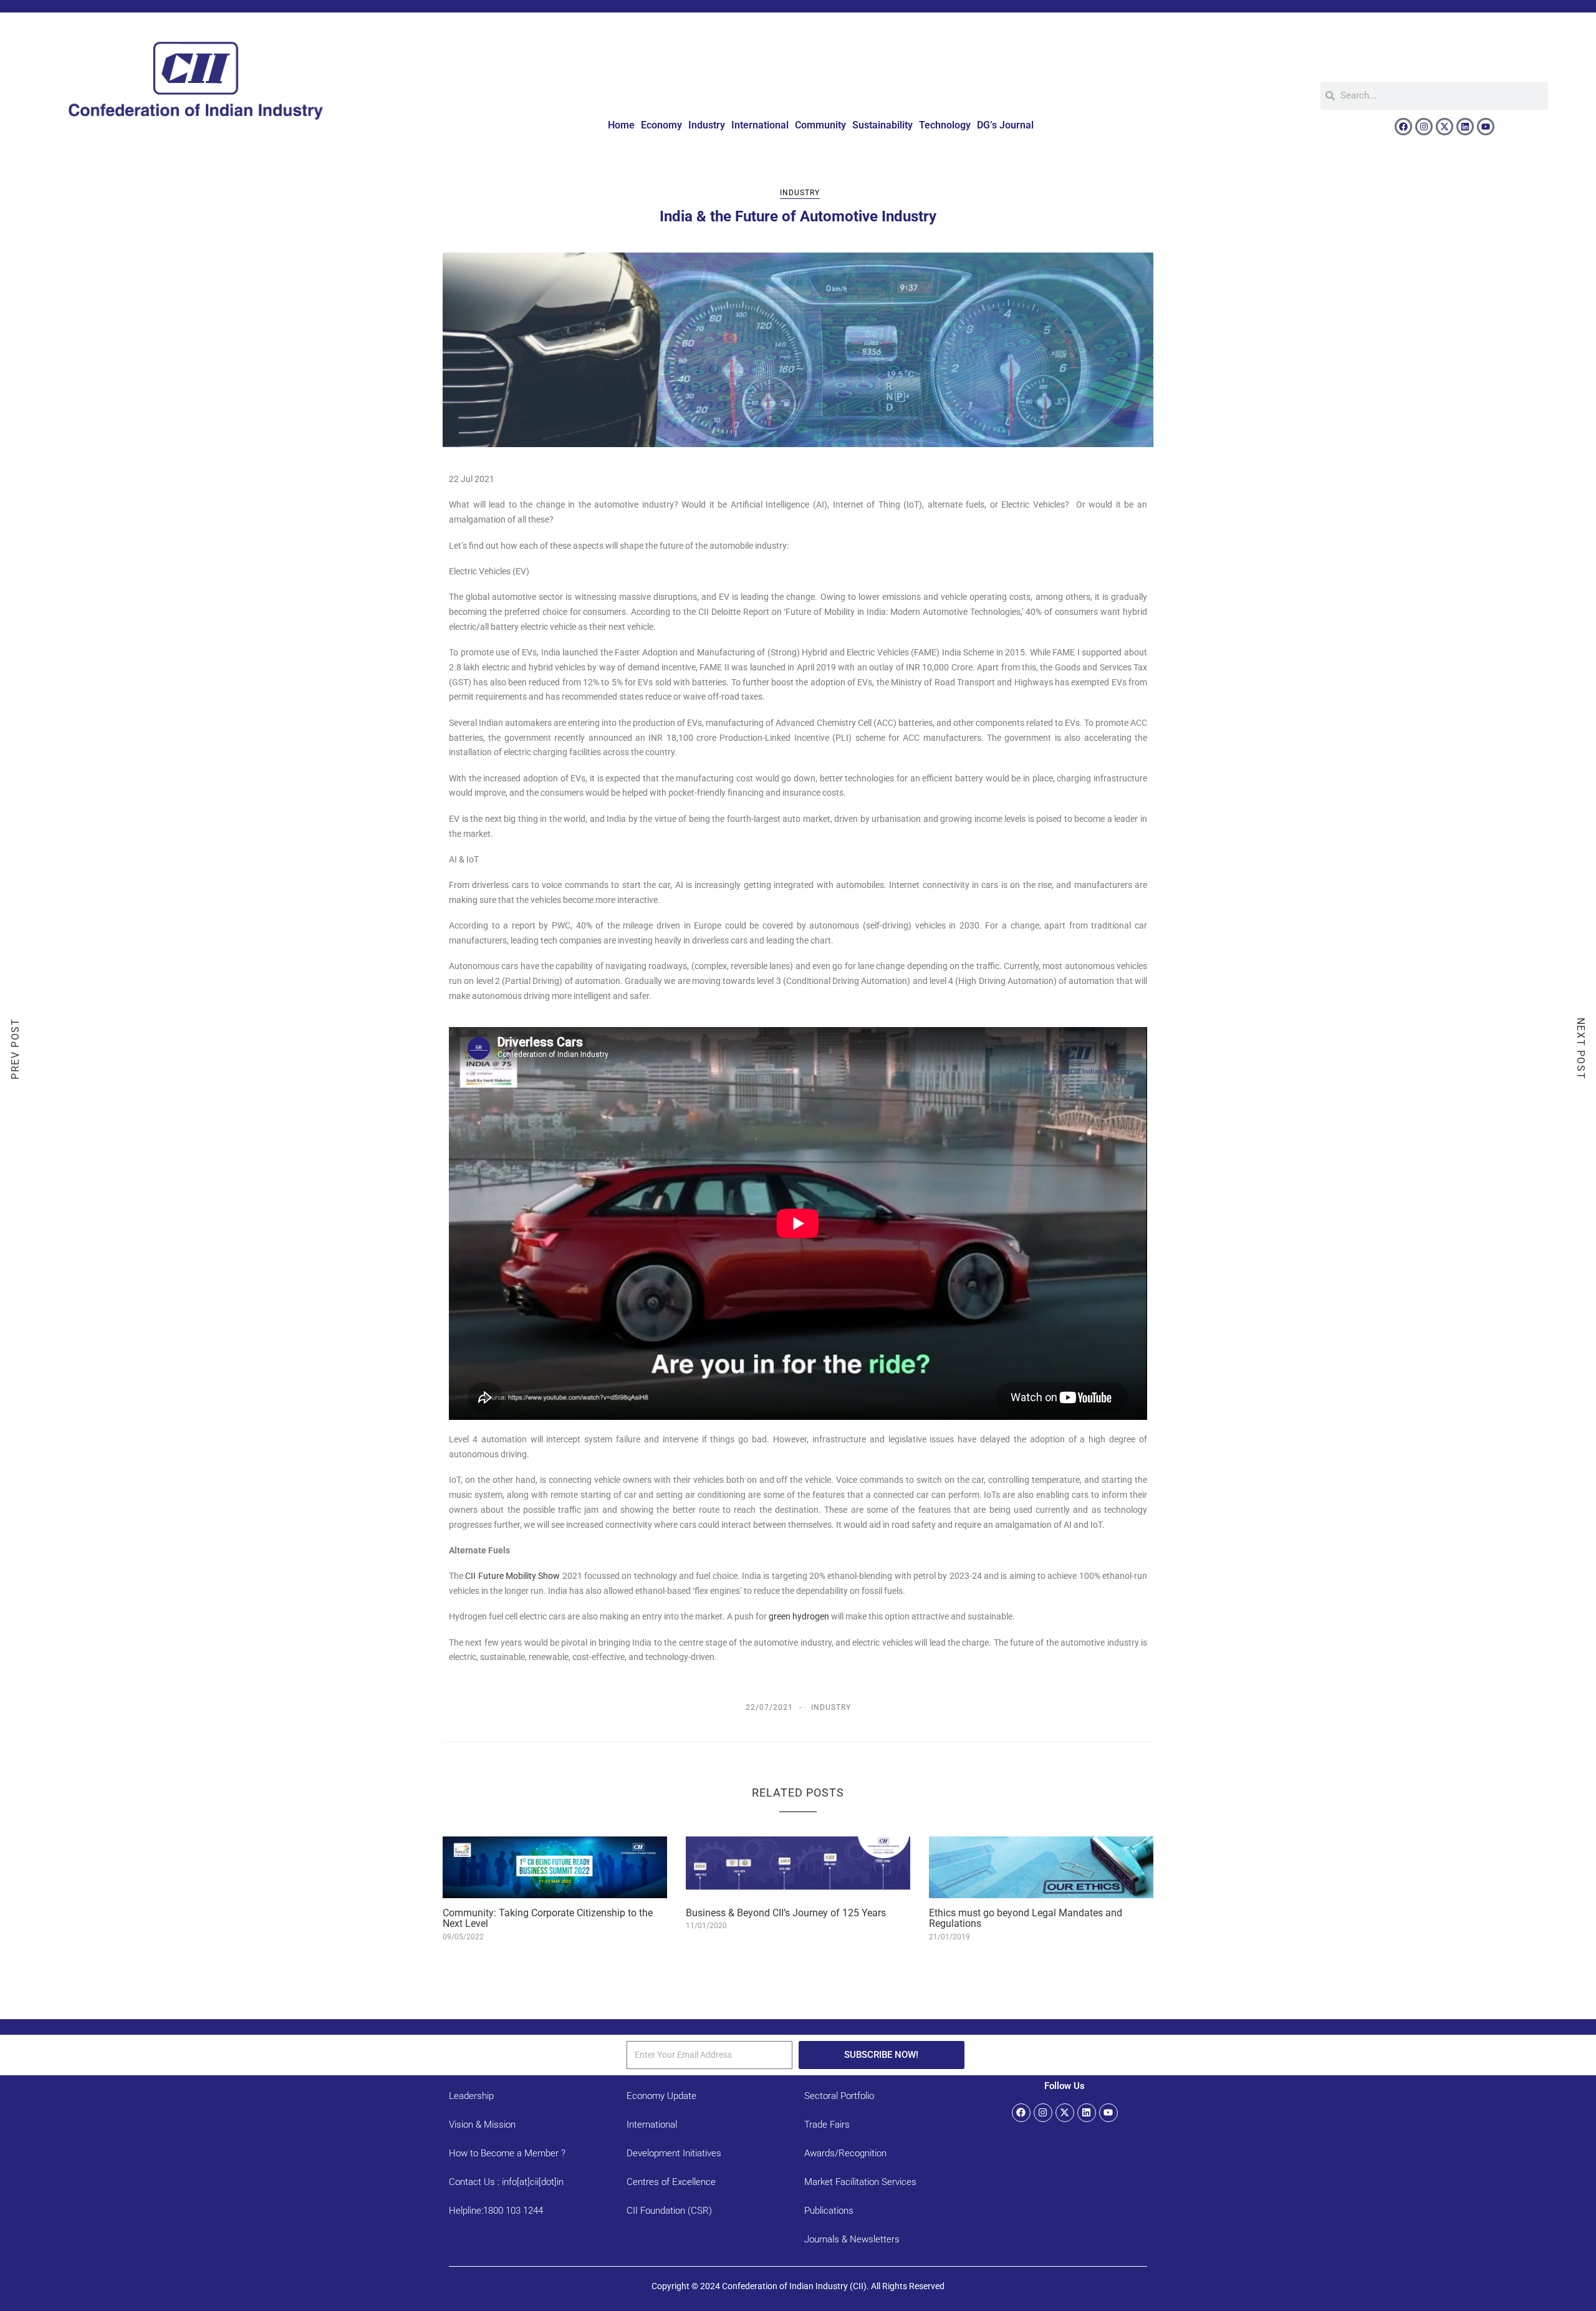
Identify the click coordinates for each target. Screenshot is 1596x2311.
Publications (829, 2211)
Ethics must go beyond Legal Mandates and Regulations (1026, 1918)
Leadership (471, 2096)
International (760, 125)
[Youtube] (1486, 127)
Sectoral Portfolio (839, 2096)
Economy (661, 125)
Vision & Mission (482, 2125)
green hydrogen (799, 1616)
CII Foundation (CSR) (669, 2211)
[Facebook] (1403, 127)
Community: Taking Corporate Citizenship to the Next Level (548, 1918)
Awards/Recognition (845, 2153)
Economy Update (661, 2096)
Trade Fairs (827, 2125)
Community (820, 125)
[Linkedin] (1465, 127)
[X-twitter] (1445, 127)
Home (621, 125)
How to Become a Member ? (507, 2153)
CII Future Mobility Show (512, 1576)
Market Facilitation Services (860, 2182)
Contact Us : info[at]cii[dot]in (506, 2182)
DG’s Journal (1005, 125)
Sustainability (882, 125)
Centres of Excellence (671, 2182)
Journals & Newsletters (852, 2239)
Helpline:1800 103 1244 (496, 2211)
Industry (707, 125)
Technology (945, 125)
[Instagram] (1424, 127)
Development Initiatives (674, 2153)
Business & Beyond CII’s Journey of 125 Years (786, 1913)
